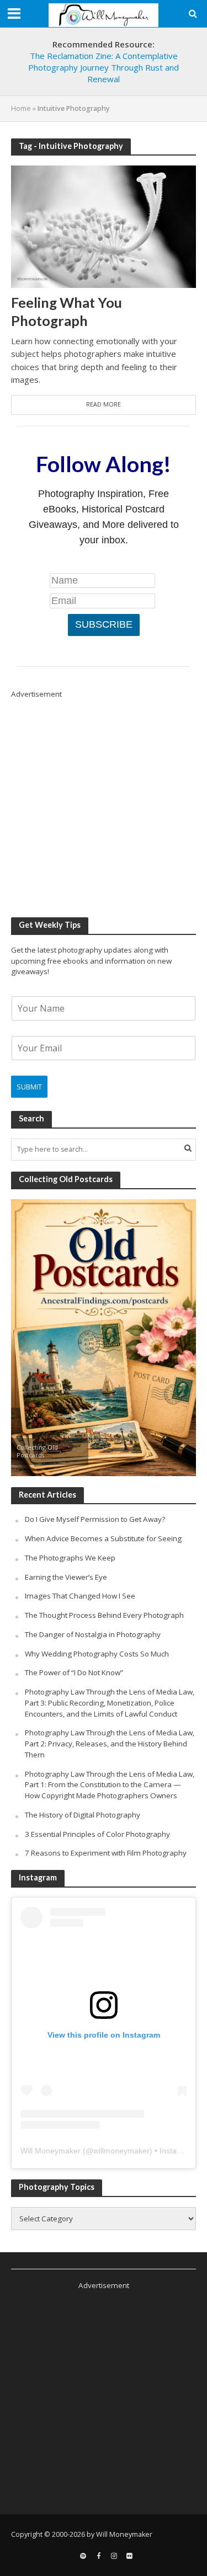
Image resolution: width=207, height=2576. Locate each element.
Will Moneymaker (51, 2151)
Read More (104, 404)
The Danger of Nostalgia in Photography (93, 1634)
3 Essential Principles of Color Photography (97, 1834)
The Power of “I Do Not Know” (74, 1672)
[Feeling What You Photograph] (104, 226)
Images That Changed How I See (80, 1596)
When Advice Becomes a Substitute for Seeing (103, 1538)
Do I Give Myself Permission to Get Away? (95, 1519)
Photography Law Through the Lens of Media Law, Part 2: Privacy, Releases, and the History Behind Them (110, 1744)
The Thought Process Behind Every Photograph (104, 1615)
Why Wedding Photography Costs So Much (97, 1654)
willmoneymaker (121, 2151)
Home (21, 108)
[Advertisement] (104, 803)
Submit (29, 1087)
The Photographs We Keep (70, 1558)
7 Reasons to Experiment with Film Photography (106, 1853)
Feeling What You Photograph (67, 311)
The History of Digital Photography (83, 1815)
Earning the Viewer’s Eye (66, 1577)
